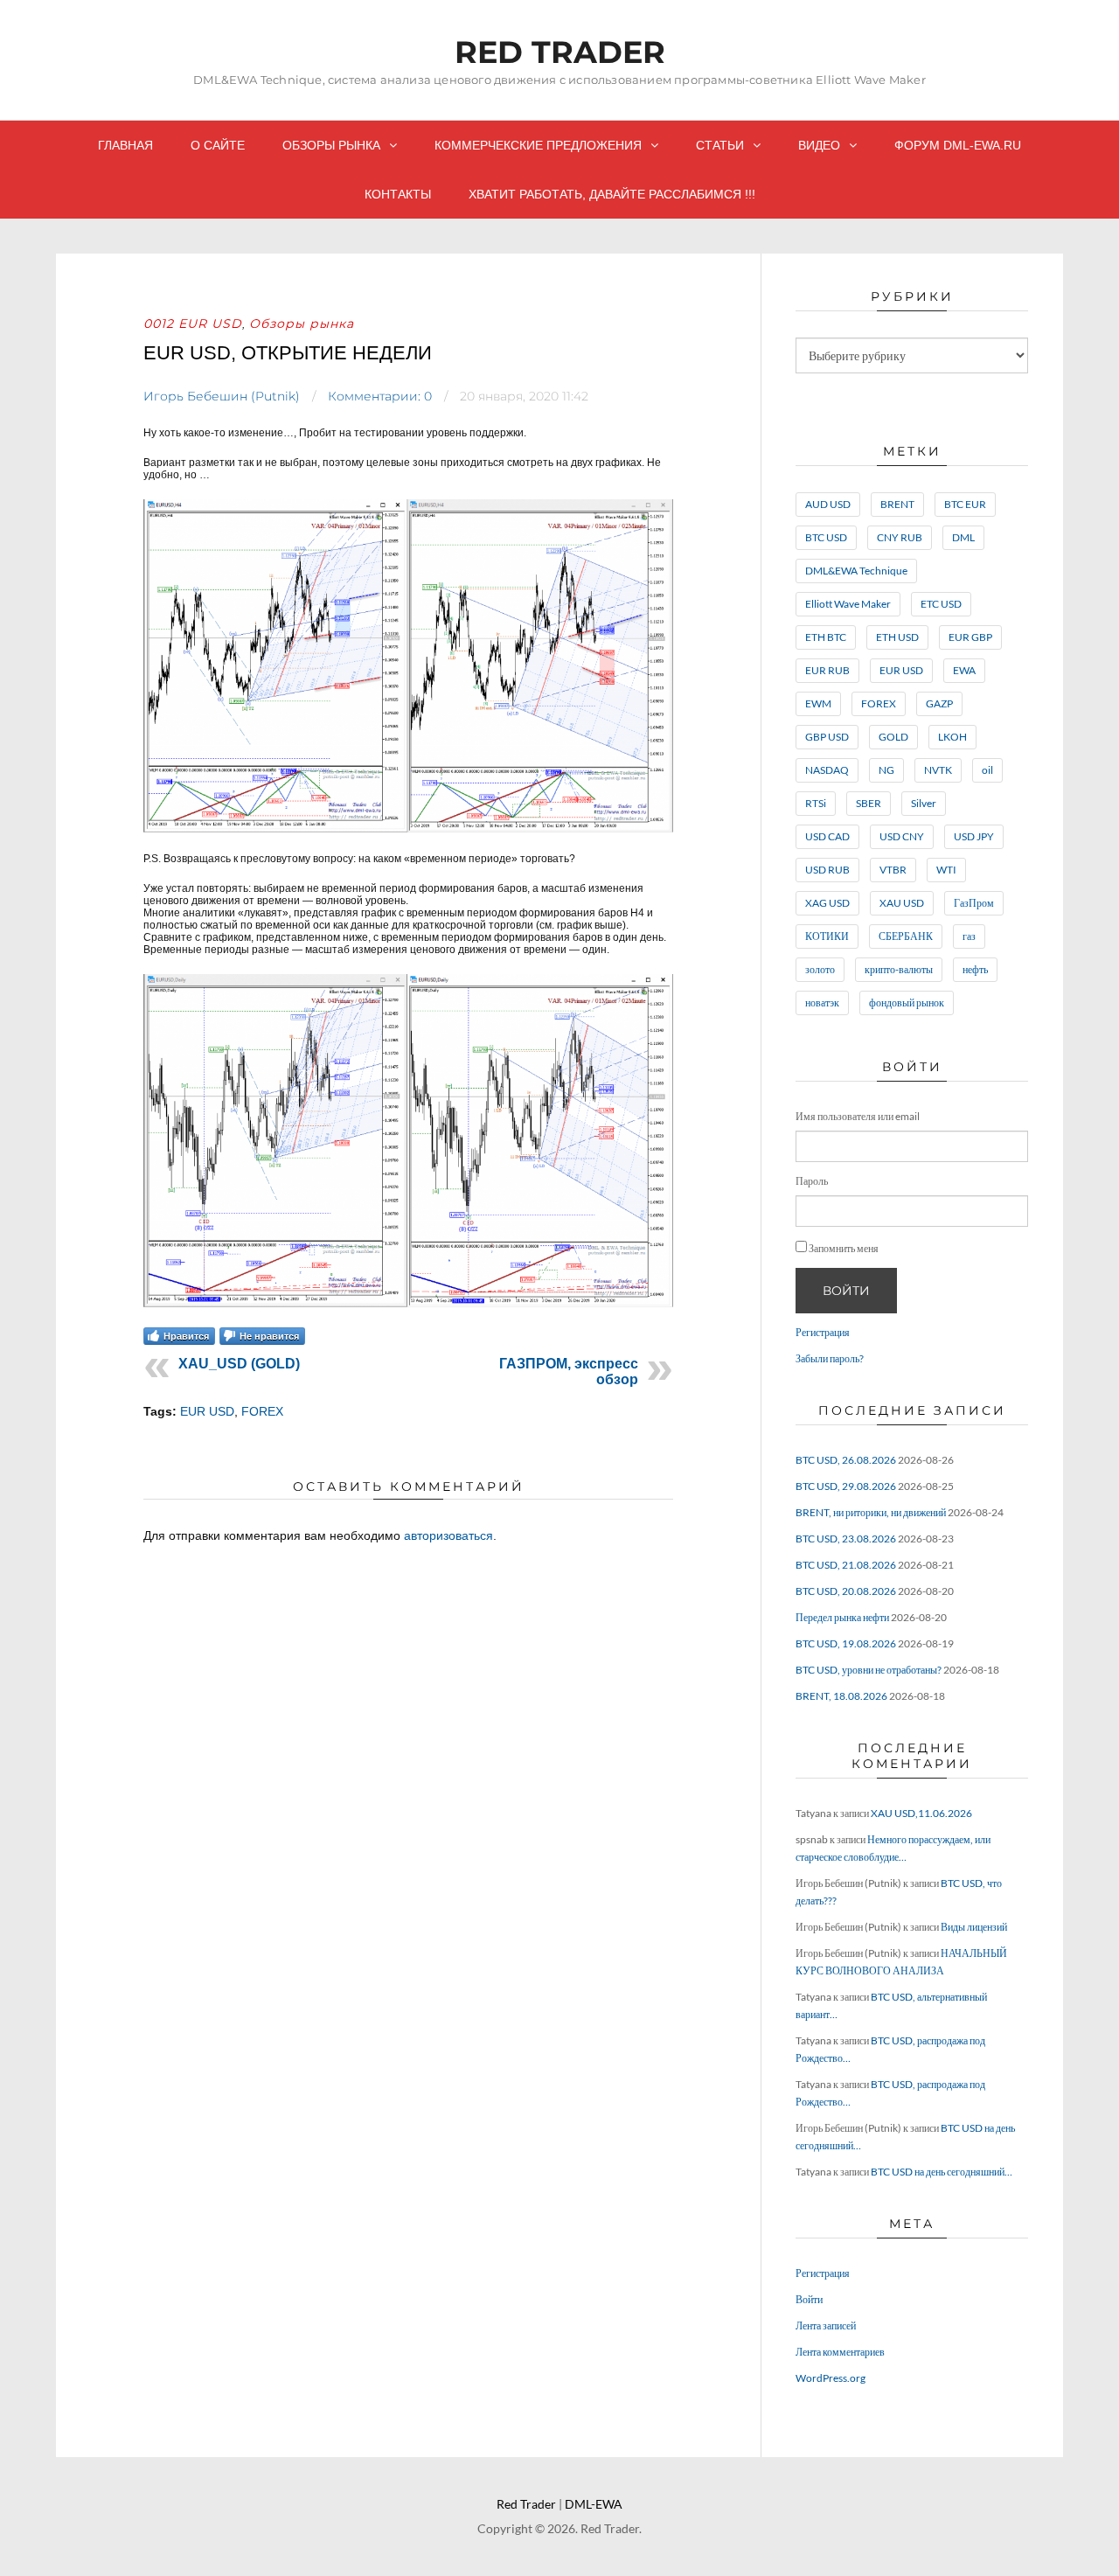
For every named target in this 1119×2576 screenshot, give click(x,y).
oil (987, 770)
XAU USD (902, 903)
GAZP (939, 703)
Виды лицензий (974, 1927)
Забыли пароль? (830, 1358)
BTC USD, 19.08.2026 (846, 1643)
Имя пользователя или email (858, 1116)
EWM (818, 703)
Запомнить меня (844, 1248)
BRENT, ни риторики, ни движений (871, 1512)
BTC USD (826, 537)
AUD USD (828, 504)
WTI (946, 870)
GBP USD (827, 737)
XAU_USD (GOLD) (239, 1364)
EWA (964, 670)
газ (969, 936)
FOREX (262, 1411)
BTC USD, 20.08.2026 (846, 1591)
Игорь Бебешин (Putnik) (222, 396)
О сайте (218, 145)
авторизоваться (448, 1535)
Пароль (812, 1181)
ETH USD (897, 637)
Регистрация (823, 1332)
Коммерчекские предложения (538, 145)
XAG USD (827, 903)
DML (963, 537)
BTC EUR (965, 504)
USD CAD (827, 836)
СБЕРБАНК (906, 936)
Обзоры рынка (331, 145)
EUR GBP (970, 637)
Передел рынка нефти (842, 1617)
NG (886, 770)
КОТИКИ (827, 936)
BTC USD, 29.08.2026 (846, 1486)
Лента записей (826, 2325)
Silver (924, 803)
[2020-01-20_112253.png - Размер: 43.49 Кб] (408, 829)
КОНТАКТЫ (398, 194)
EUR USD (207, 1411)
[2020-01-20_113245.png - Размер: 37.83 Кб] (408, 1304)
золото (820, 969)
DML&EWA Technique (856, 571)
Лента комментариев (840, 2352)
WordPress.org (831, 2378)
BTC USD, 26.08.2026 (846, 1460)
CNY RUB (900, 537)
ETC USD (941, 604)
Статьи (720, 145)
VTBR (893, 870)
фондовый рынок (907, 1003)
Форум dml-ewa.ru (958, 145)
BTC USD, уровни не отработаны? (869, 1670)
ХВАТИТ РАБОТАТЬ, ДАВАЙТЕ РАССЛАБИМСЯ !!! (612, 194)
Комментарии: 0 (380, 396)
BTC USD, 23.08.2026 (846, 1539)
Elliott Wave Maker (848, 604)
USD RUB (827, 870)
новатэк (822, 1003)
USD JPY (974, 836)
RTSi (816, 803)
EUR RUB (827, 670)
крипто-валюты (899, 969)
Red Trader (560, 52)
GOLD (893, 737)
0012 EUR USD (193, 324)
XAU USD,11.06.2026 (921, 1813)
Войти (846, 1291)
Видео (819, 145)
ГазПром (974, 903)
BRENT (897, 504)
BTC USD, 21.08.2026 (846, 1565)
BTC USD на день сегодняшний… (942, 2172)
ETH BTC (826, 637)
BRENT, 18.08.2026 (841, 1696)
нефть (975, 969)
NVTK (938, 770)
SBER (869, 803)
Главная (125, 145)
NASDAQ (827, 770)
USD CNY (902, 836)
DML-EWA (594, 2504)
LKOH (952, 737)
